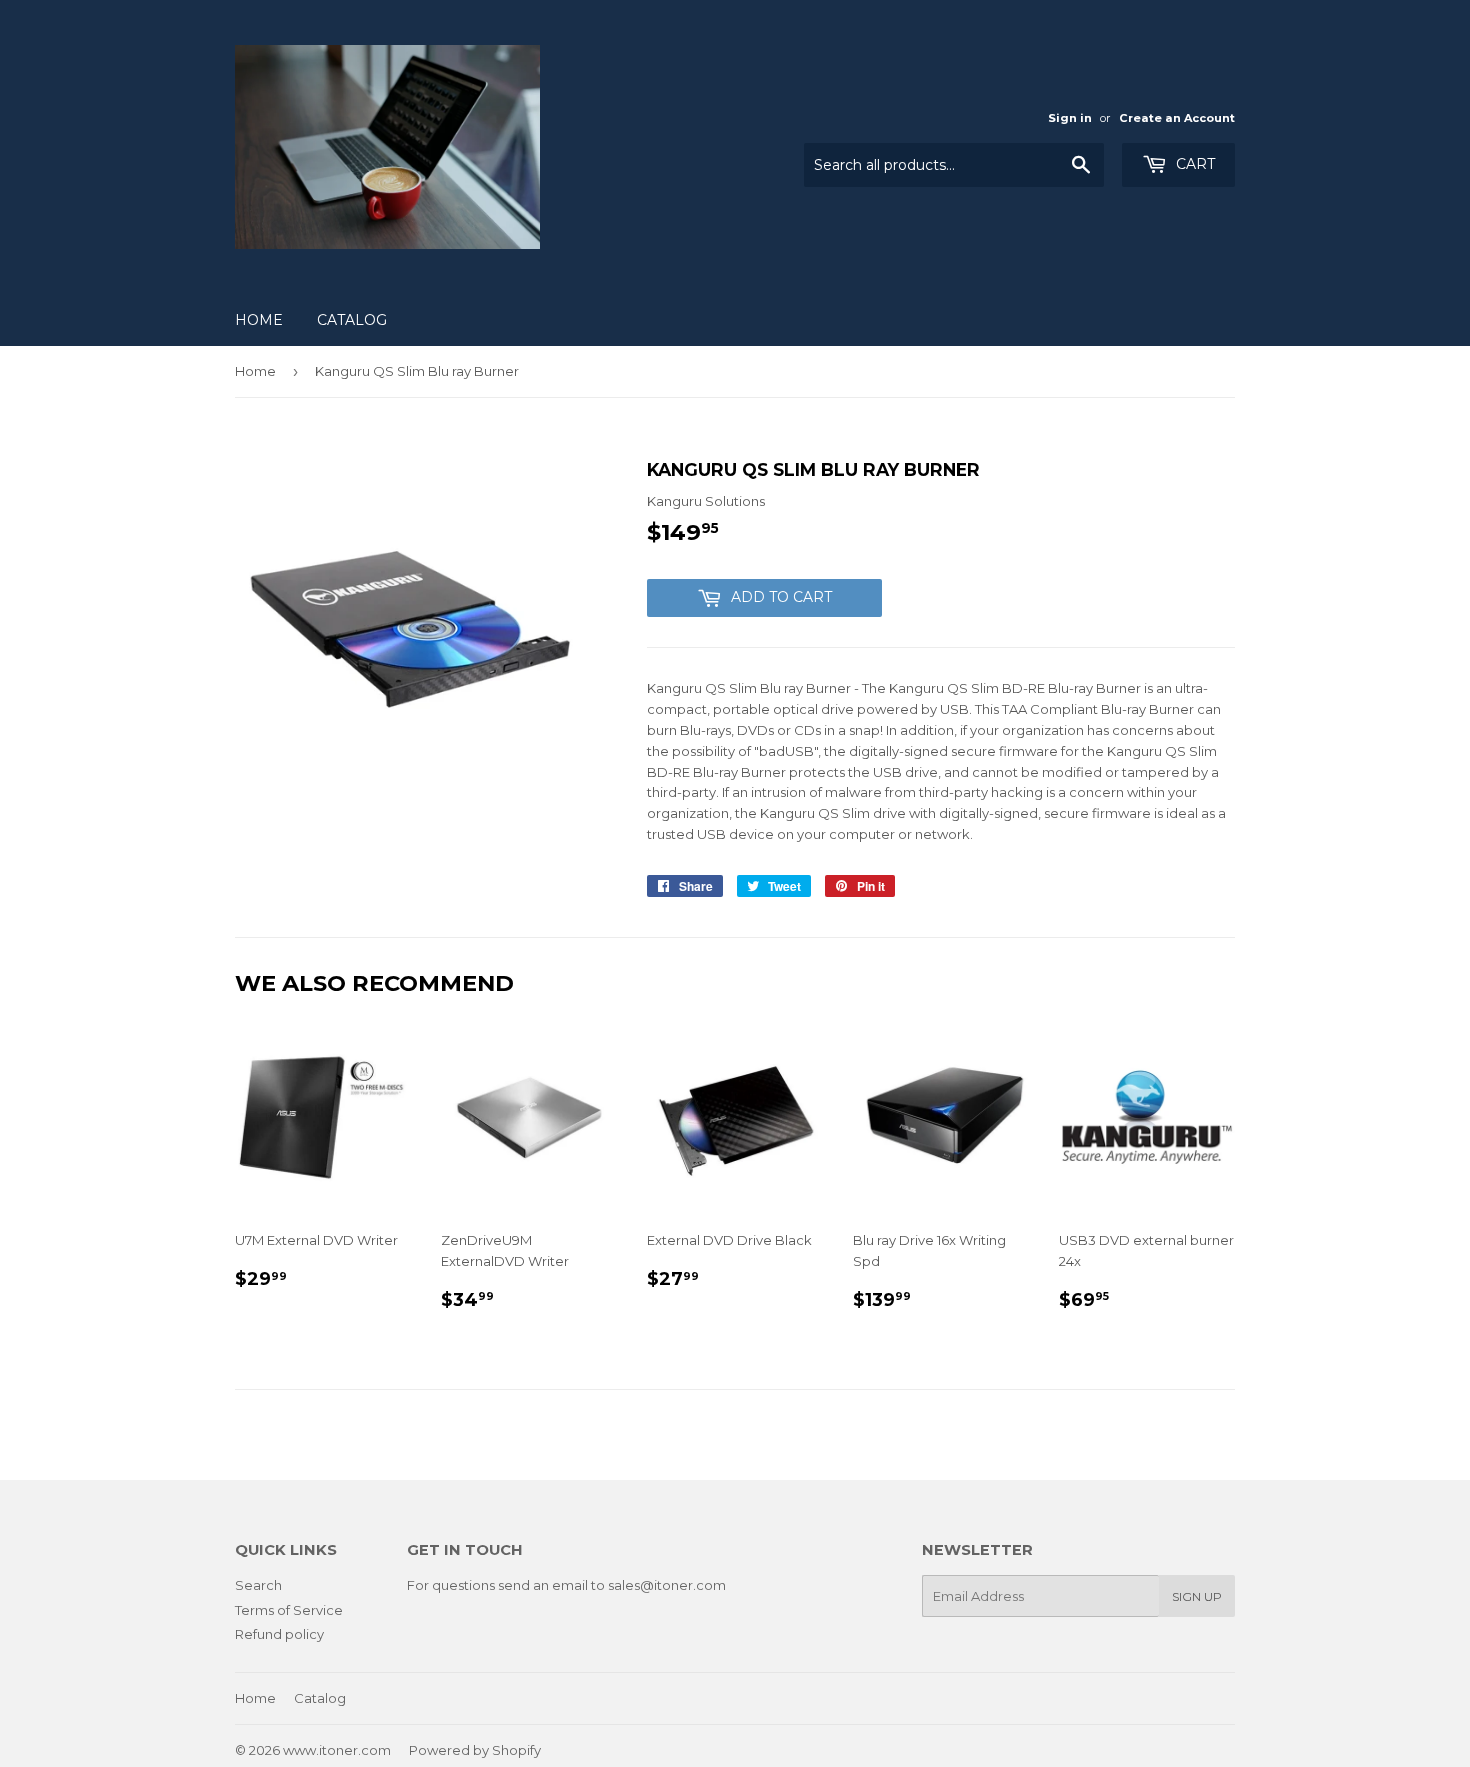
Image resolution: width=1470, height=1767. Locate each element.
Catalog (352, 320)
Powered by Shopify (475, 1750)
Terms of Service (289, 1610)
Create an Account (1177, 118)
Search (258, 1585)
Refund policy (279, 1634)
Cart (1193, 164)
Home (259, 320)
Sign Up (1197, 1596)
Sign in (1070, 118)
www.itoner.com (337, 1750)
